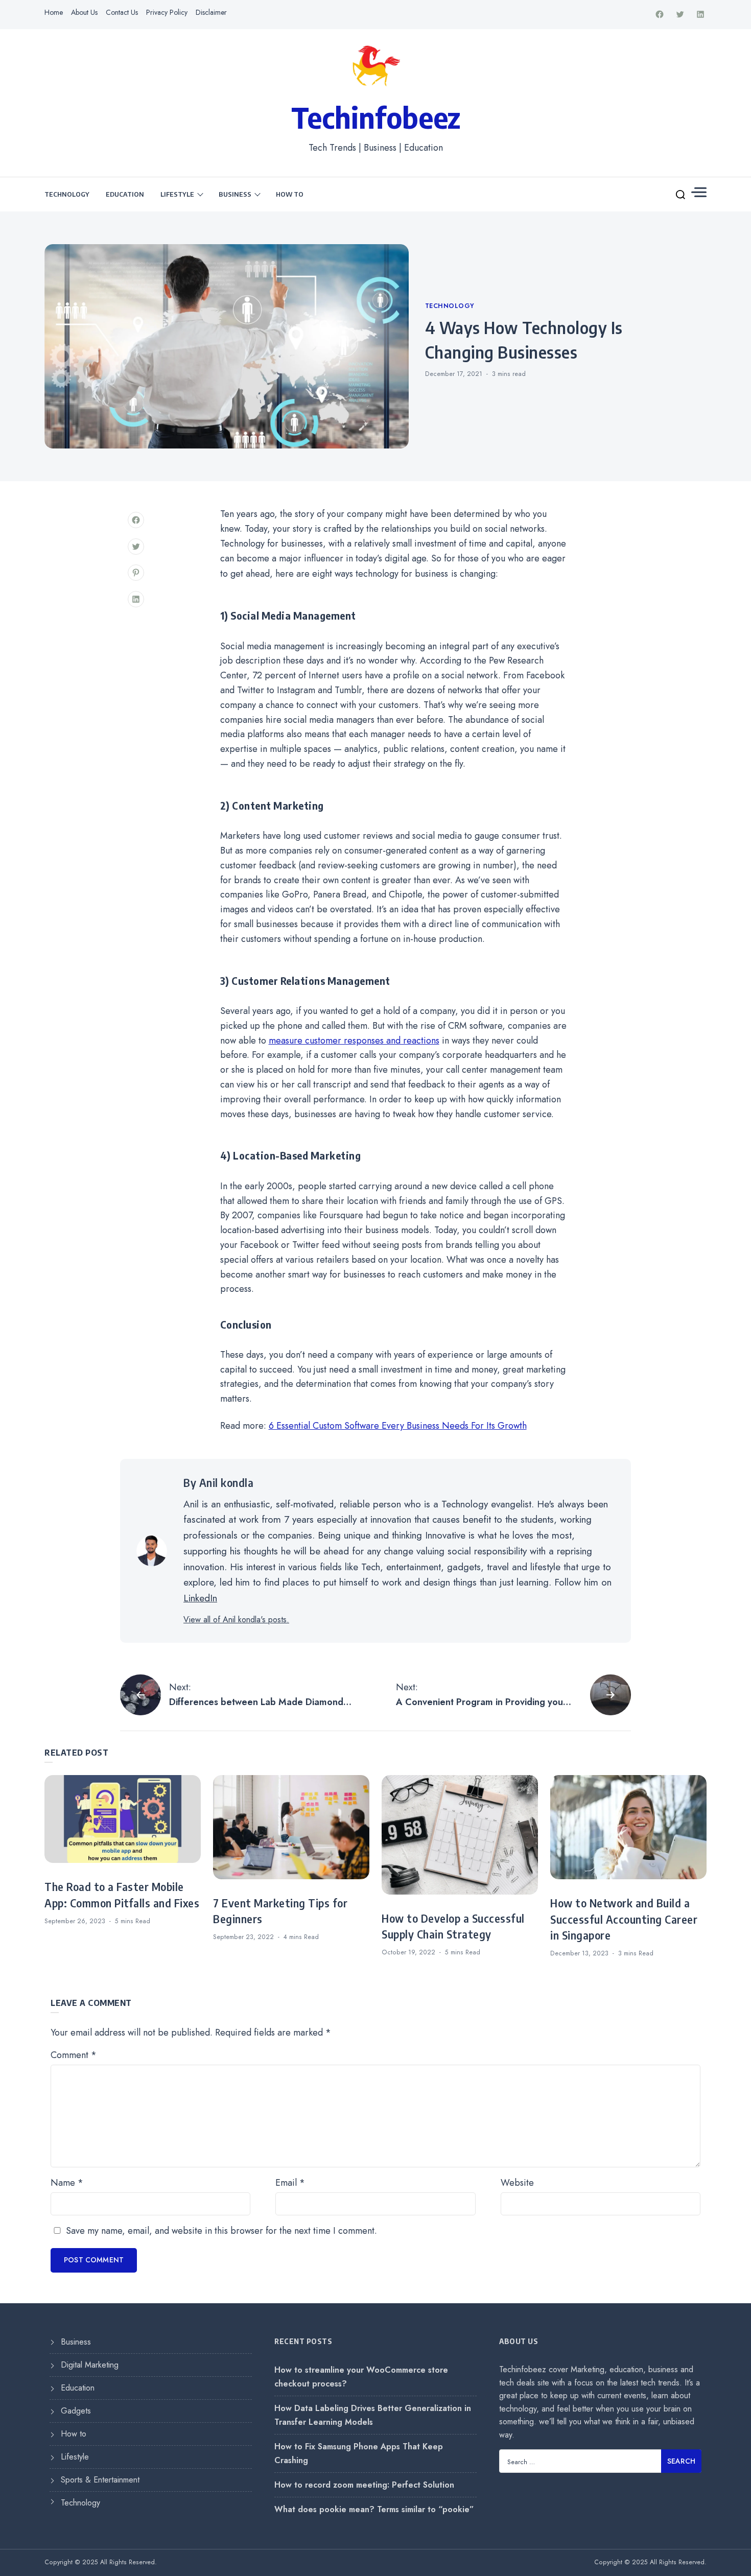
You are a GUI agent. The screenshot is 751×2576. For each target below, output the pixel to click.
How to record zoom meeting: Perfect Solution (364, 2485)
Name (67, 2183)
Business (235, 194)
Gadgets (76, 2411)
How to (290, 194)
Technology (67, 194)
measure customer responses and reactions (354, 1041)
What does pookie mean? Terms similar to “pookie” (374, 2509)
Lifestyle (177, 194)
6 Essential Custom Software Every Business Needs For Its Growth (398, 1426)
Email (290, 2183)
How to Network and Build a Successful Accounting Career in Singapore (624, 1919)
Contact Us (122, 12)
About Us (84, 12)
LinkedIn (200, 1598)
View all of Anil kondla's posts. (236, 1620)
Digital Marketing (90, 2365)
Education (125, 194)
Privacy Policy (167, 12)
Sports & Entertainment (100, 2480)
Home (54, 12)
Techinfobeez (376, 117)
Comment (74, 2055)
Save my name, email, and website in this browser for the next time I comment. (221, 2231)
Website (517, 2183)
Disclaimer (211, 12)
